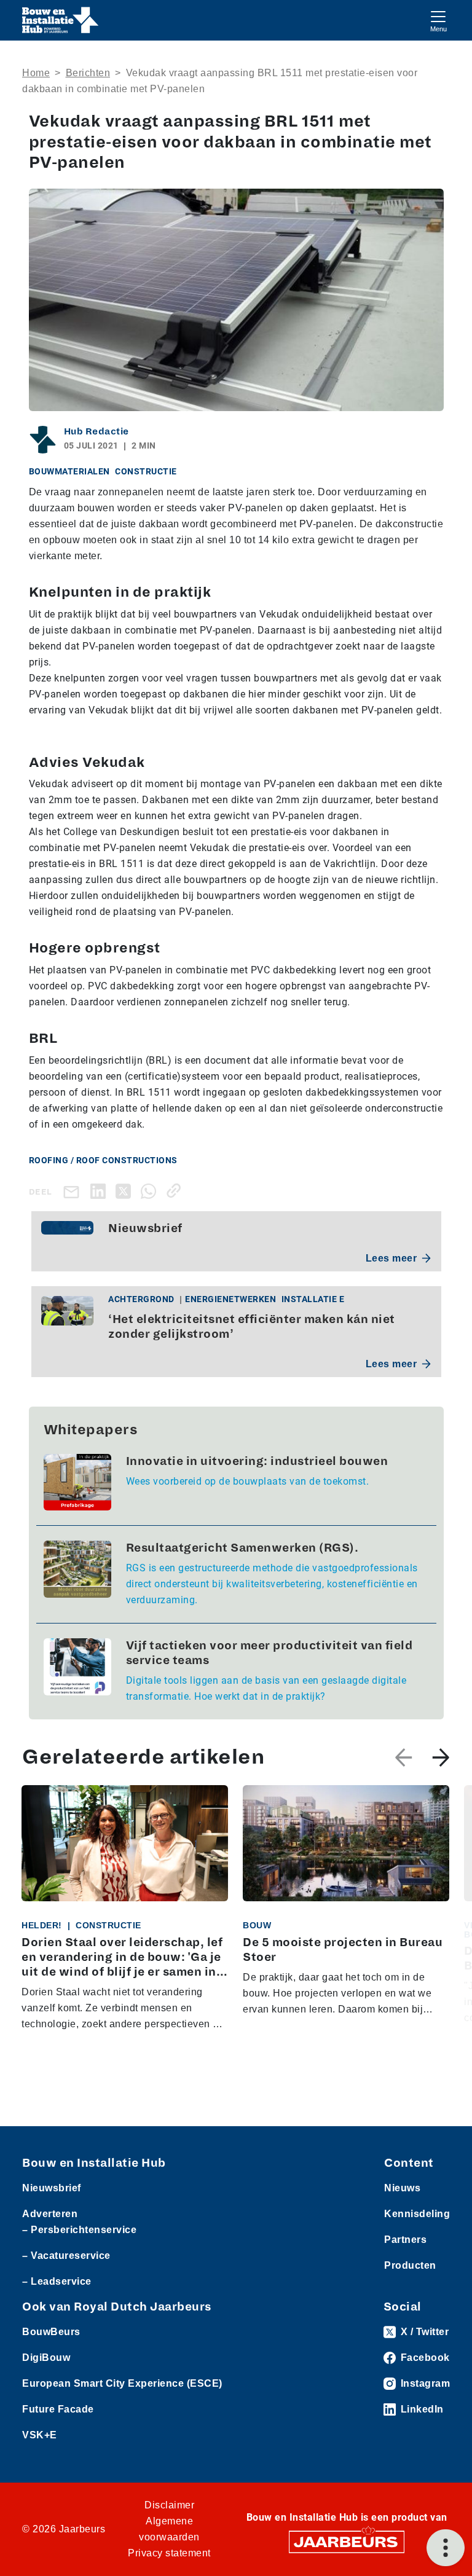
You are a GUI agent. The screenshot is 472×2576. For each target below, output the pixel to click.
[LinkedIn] (100, 1191)
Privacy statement (169, 2553)
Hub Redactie (96, 431)
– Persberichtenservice (79, 2230)
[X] (126, 1191)
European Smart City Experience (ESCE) (122, 2383)
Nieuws (402, 2188)
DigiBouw (46, 2358)
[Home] (61, 20)
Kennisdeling (417, 2214)
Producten (410, 2265)
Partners (405, 2240)
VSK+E (40, 2435)
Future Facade (58, 2409)
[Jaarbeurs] (347, 2541)
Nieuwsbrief (52, 2188)
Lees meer (391, 1258)
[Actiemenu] (446, 2548)
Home (36, 73)
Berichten (88, 73)
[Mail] (74, 1191)
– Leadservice (57, 2281)
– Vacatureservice (66, 2256)
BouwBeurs (51, 2332)
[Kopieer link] (176, 1191)
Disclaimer (169, 2505)
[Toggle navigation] (438, 20)
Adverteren (50, 2214)
